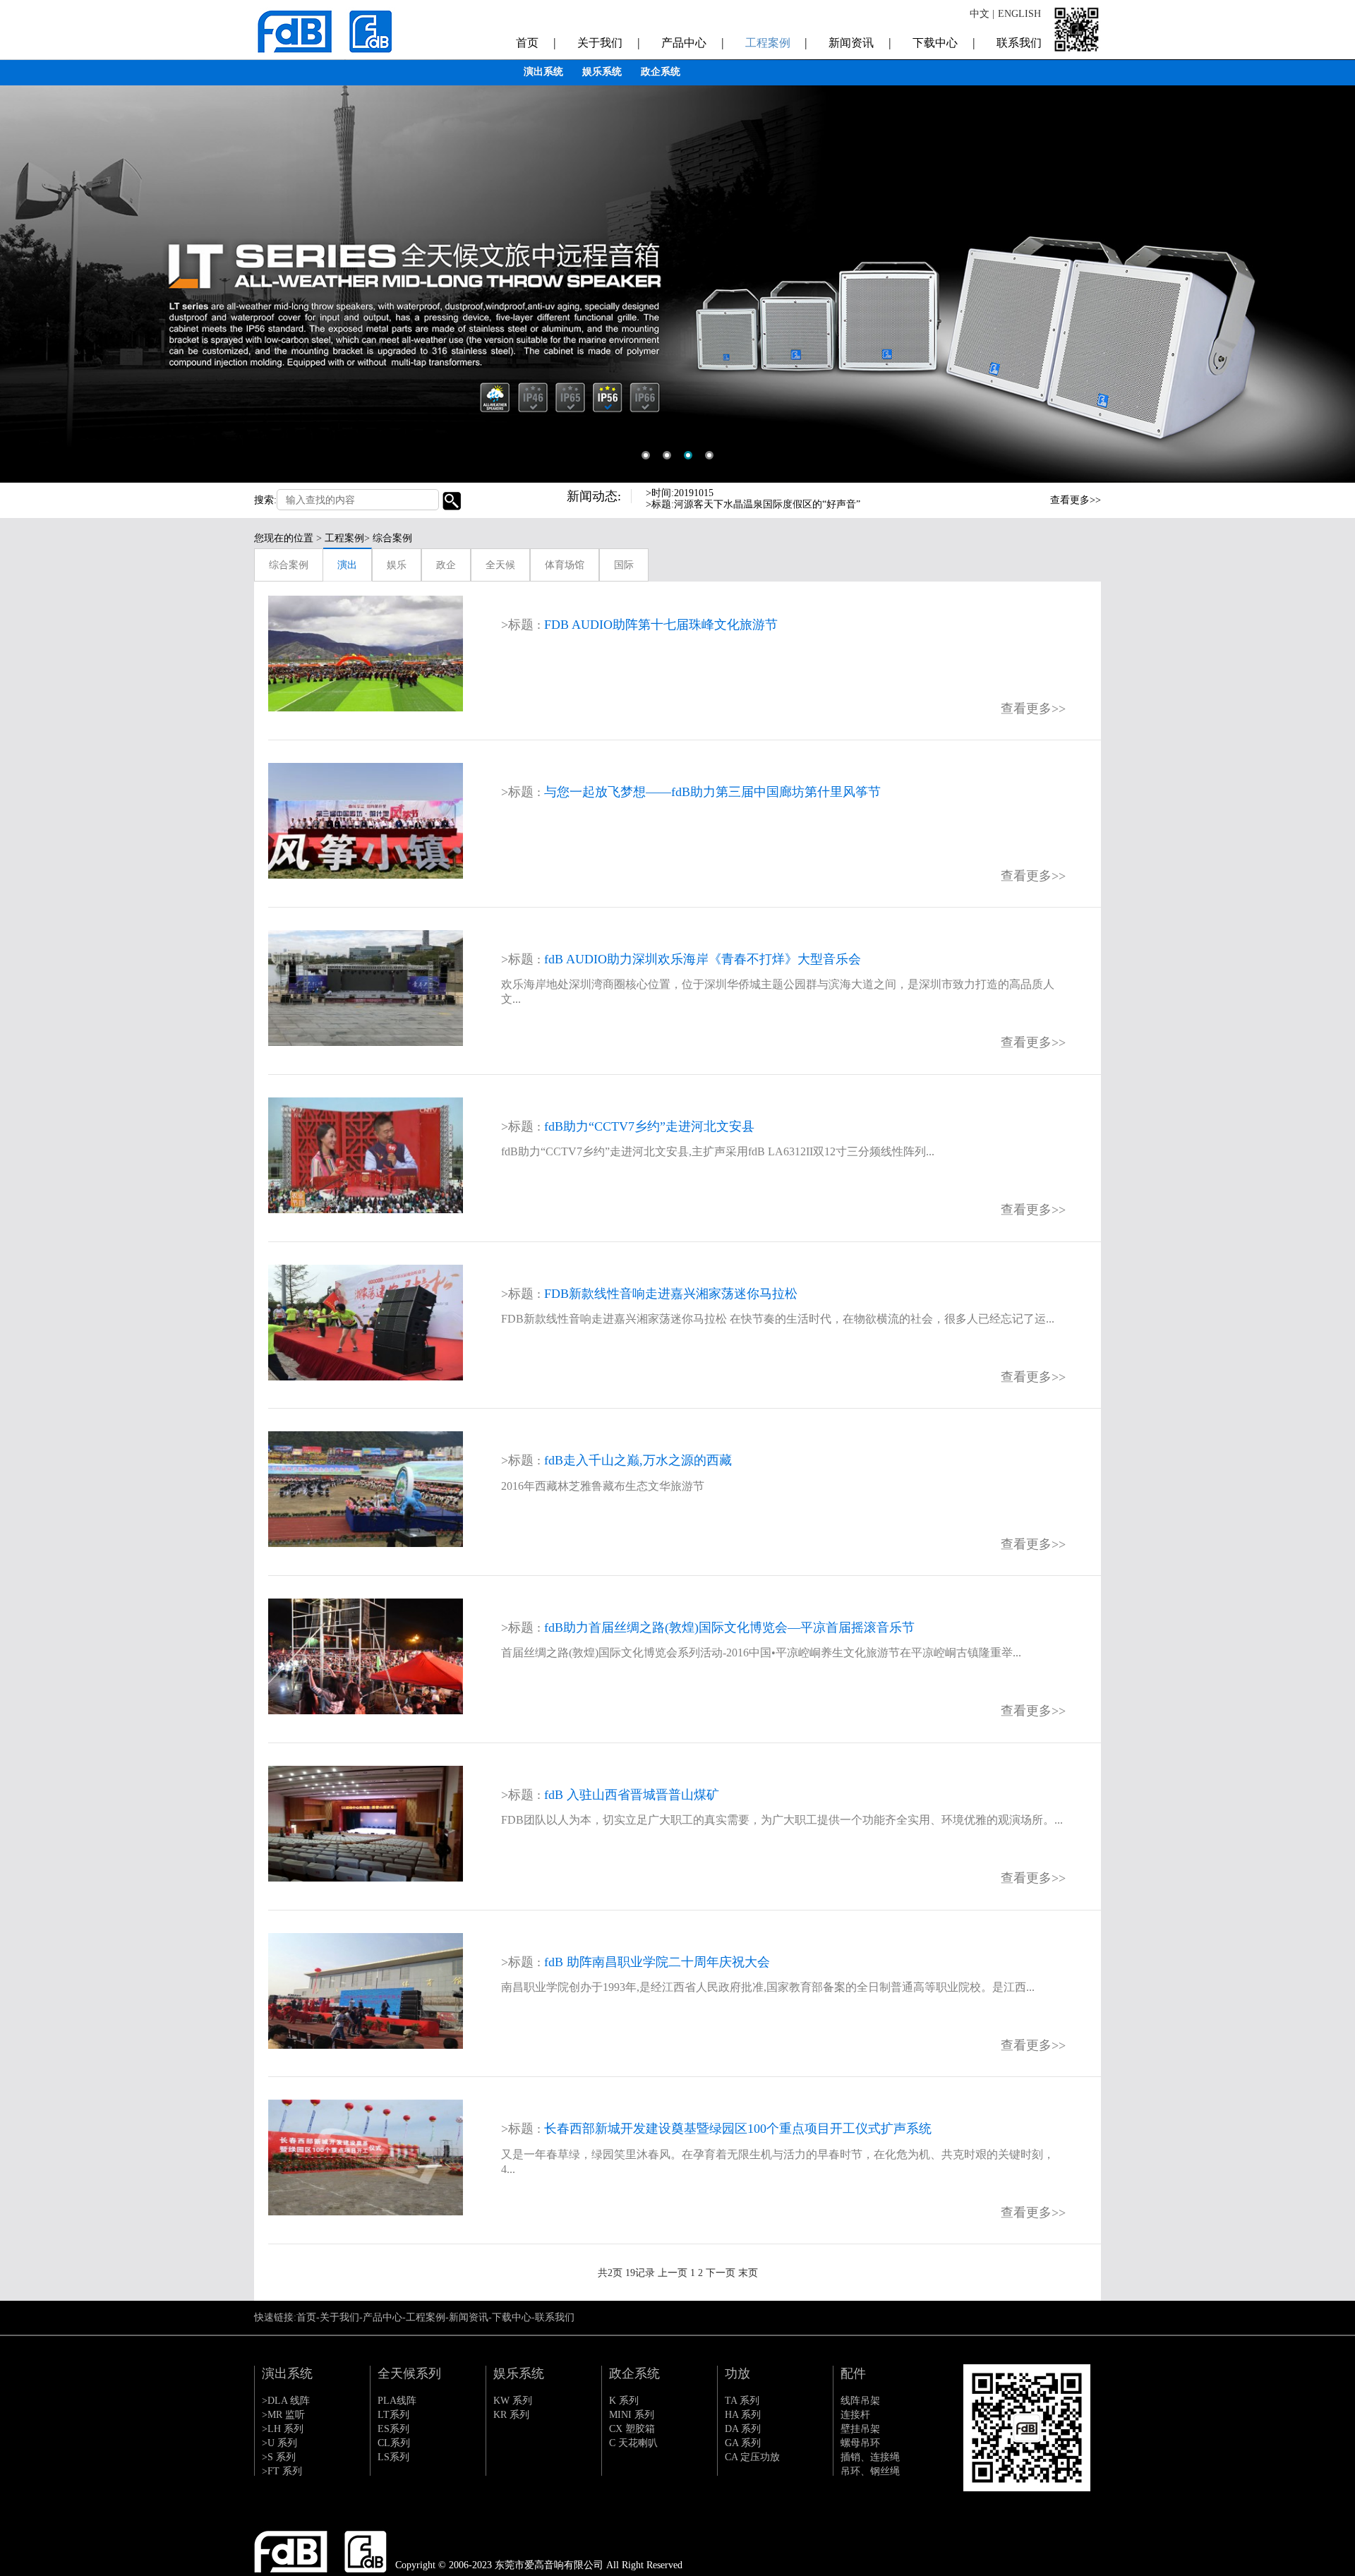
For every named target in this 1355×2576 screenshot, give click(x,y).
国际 (624, 565)
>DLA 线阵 (286, 2401)
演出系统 (543, 72)
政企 (446, 565)
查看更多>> (1076, 500)
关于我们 (609, 42)
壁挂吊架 (860, 2429)
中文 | (982, 14)
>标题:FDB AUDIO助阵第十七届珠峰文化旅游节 (751, 504)
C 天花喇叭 (633, 2443)
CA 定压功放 (752, 2457)
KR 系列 (511, 2415)
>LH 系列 (283, 2429)
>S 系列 (279, 2457)
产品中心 (693, 42)
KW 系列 (513, 2401)
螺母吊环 (860, 2443)
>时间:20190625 (680, 493)
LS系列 (393, 2457)
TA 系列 (742, 2401)
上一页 (673, 2273)
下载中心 (944, 42)
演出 (347, 565)
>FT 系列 (282, 2471)
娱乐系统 (602, 72)
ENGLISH (1019, 14)
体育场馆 (565, 565)
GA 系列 (743, 2443)
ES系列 (393, 2429)
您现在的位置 (284, 538)
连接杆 (855, 2415)
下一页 (721, 2273)
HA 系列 (743, 2415)
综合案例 (289, 565)
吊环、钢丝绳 (870, 2471)
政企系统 (661, 72)
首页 (536, 42)
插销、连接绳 (870, 2457)
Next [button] (1016, 509)
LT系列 (393, 2415)
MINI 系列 (632, 2415)
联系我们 (1019, 43)
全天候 (500, 565)
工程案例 (777, 42)
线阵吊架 (860, 2401)
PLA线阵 (397, 2401)
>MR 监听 (283, 2415)
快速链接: (275, 2317)
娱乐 (397, 565)
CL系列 (394, 2443)
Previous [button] (1016, 498)
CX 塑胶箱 (632, 2429)
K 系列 (624, 2401)
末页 (748, 2273)
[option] (677, 241)
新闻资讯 (860, 42)
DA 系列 (743, 2429)
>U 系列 (279, 2443)
